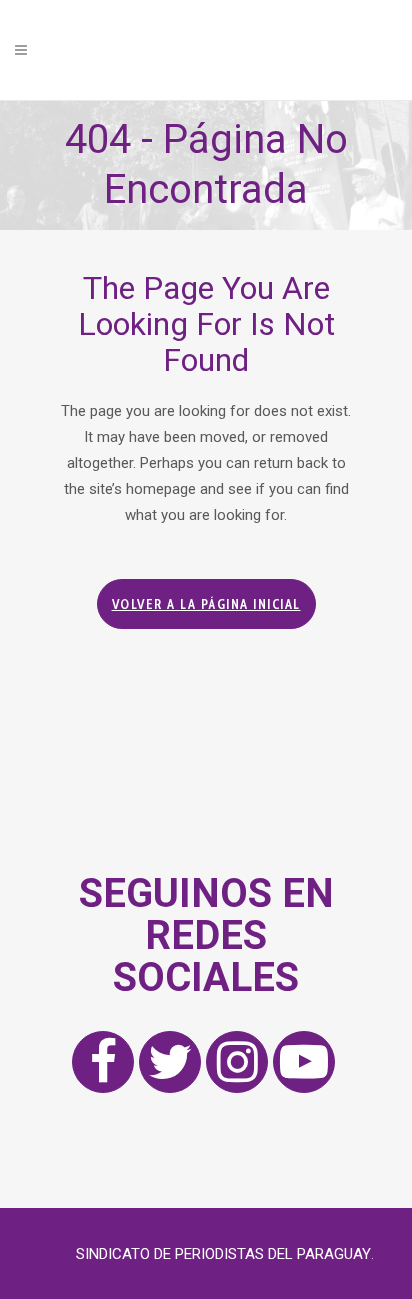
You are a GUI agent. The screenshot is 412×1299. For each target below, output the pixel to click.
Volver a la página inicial (206, 604)
